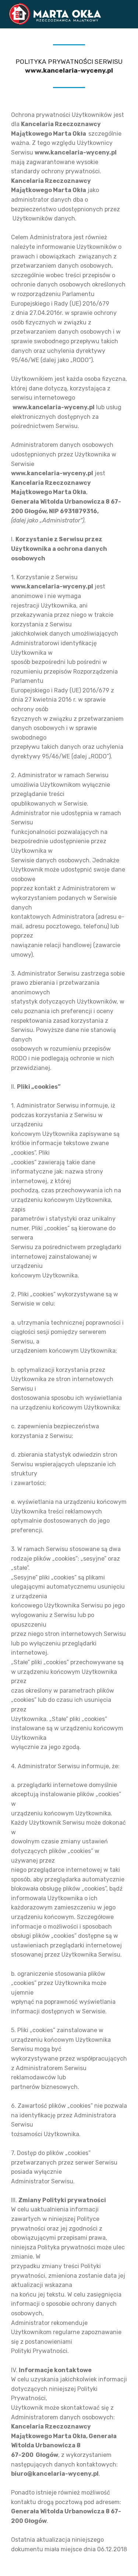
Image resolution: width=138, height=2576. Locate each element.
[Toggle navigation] (126, 12)
